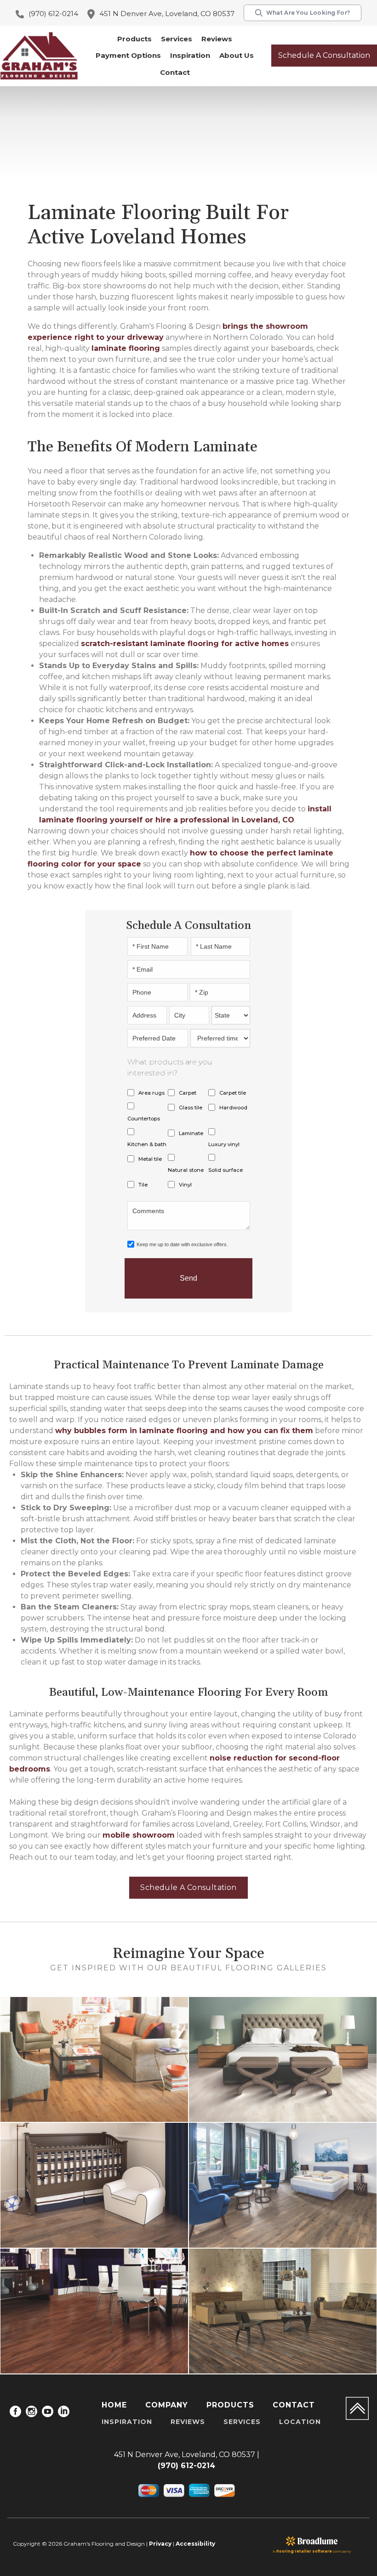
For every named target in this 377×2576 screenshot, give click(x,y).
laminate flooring (126, 348)
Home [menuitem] (114, 2405)
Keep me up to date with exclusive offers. (182, 1244)
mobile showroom (139, 1835)
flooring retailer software (304, 2551)
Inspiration (190, 55)
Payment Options (128, 55)
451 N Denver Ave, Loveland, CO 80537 (167, 14)
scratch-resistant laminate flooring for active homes (185, 644)
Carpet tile (233, 1093)
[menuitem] (15, 2413)
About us (237, 55)
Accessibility (195, 2544)
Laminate (191, 1133)
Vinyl (185, 1185)
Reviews (217, 39)
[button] (134, 39)
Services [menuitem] (242, 2422)
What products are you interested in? (170, 1067)
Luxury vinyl (224, 1144)
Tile (143, 1185)
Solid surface (226, 1170)
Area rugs (151, 1093)
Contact (175, 72)
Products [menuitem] (230, 2405)
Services (177, 39)
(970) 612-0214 (53, 14)
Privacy (160, 2544)
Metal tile (150, 1159)
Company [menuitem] (167, 2405)
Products (134, 39)
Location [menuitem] (300, 2422)
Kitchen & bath (147, 1144)
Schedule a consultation (324, 55)
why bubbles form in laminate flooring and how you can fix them (184, 1431)
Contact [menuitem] (294, 2405)
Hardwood (233, 1108)
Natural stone (186, 1170)
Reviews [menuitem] (188, 2422)
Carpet (188, 1093)
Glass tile (191, 1108)
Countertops (144, 1119)
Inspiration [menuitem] (127, 2422)
